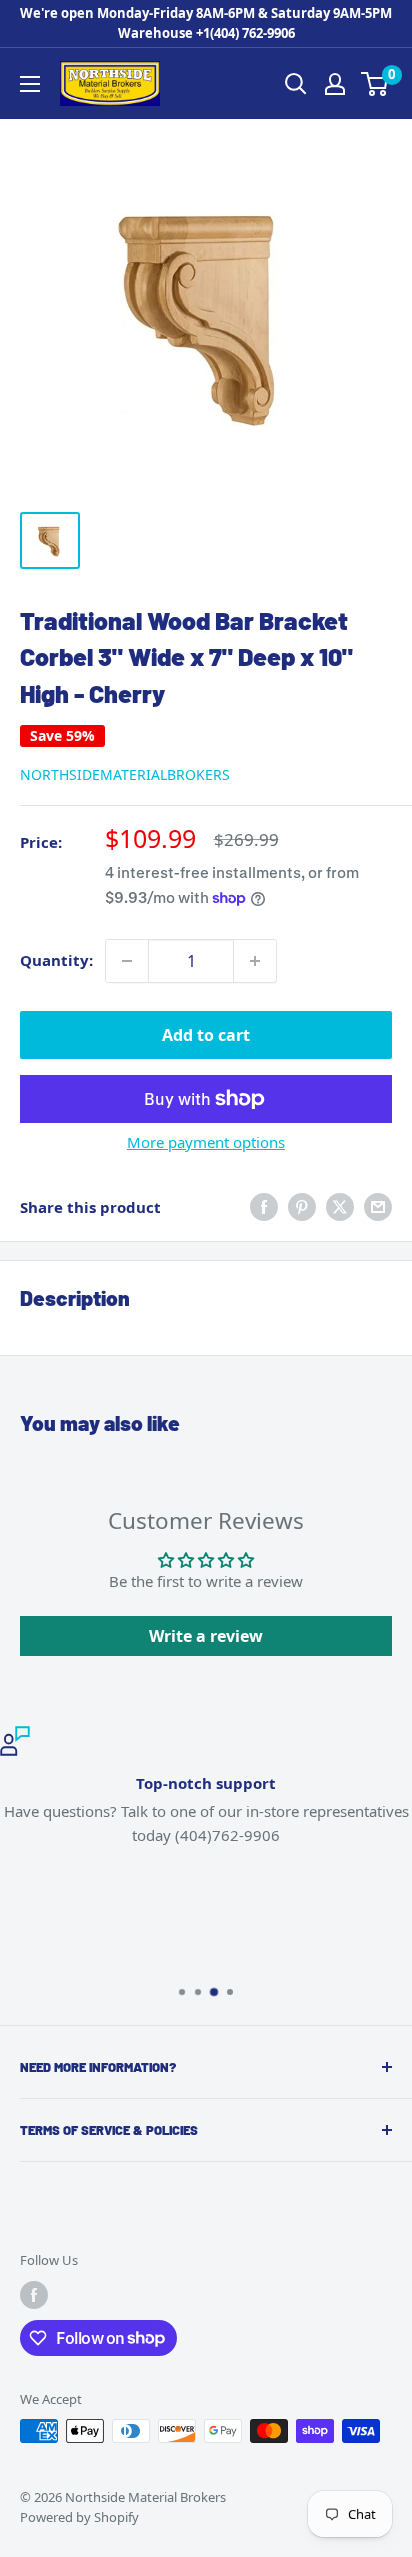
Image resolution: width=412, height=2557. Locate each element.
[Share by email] (378, 1207)
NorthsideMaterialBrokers (125, 774)
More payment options (206, 1142)
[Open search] (296, 84)
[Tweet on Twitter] (340, 1207)
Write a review (206, 1636)
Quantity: (56, 960)
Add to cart (206, 1035)
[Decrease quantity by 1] (127, 961)
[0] (375, 84)
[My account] (335, 84)
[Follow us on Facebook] (34, 2295)
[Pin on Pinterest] (302, 1207)
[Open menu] (30, 84)
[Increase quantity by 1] (255, 961)
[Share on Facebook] (264, 1207)
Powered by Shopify (79, 2517)
